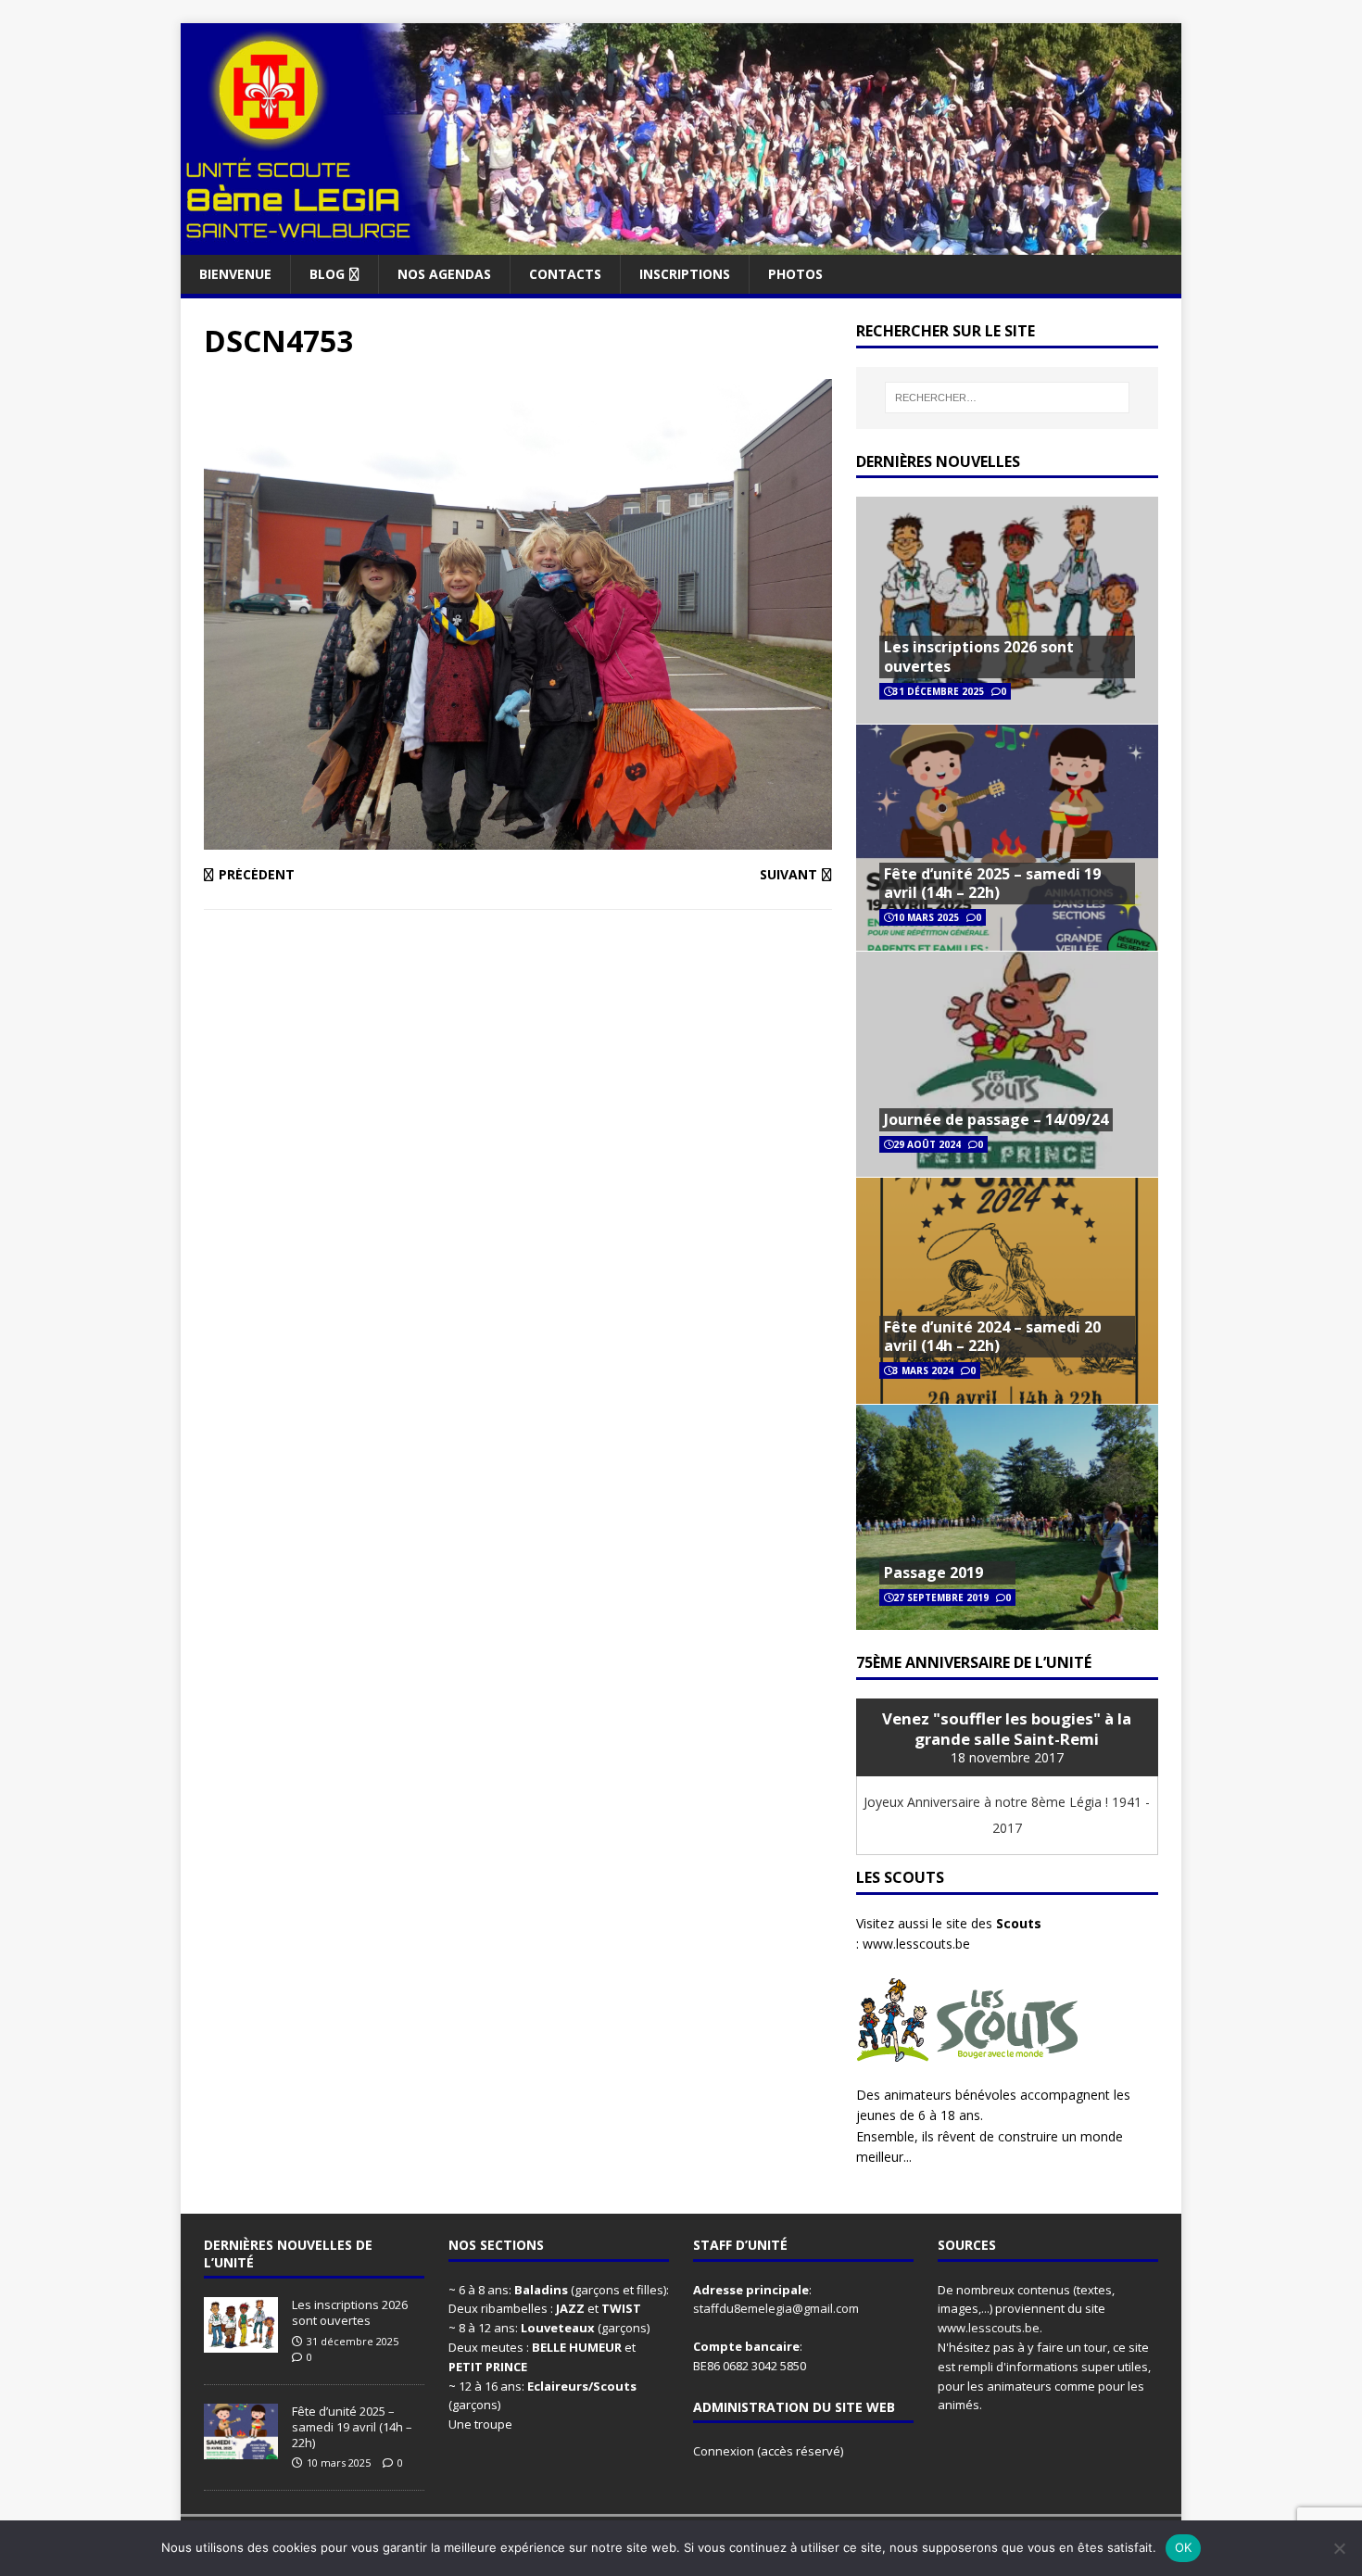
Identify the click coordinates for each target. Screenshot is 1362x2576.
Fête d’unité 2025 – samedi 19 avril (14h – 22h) (992, 884)
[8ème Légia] (681, 243)
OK (1184, 2547)
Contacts (565, 274)
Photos (795, 274)
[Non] (1339, 2548)
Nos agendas (444, 274)
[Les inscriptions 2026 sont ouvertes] (241, 2342)
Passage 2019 (933, 1572)
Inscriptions (685, 274)
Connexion (725, 2451)
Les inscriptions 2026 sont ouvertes (979, 657)
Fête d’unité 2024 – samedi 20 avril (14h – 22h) (992, 1337)
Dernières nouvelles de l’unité (288, 2253)
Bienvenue (235, 274)
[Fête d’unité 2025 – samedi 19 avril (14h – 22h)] (241, 2449)
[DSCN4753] (518, 839)
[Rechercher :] (1007, 398)
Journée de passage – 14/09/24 (996, 1119)
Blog (327, 274)
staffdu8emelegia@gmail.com (776, 2308)
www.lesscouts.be (916, 1944)
